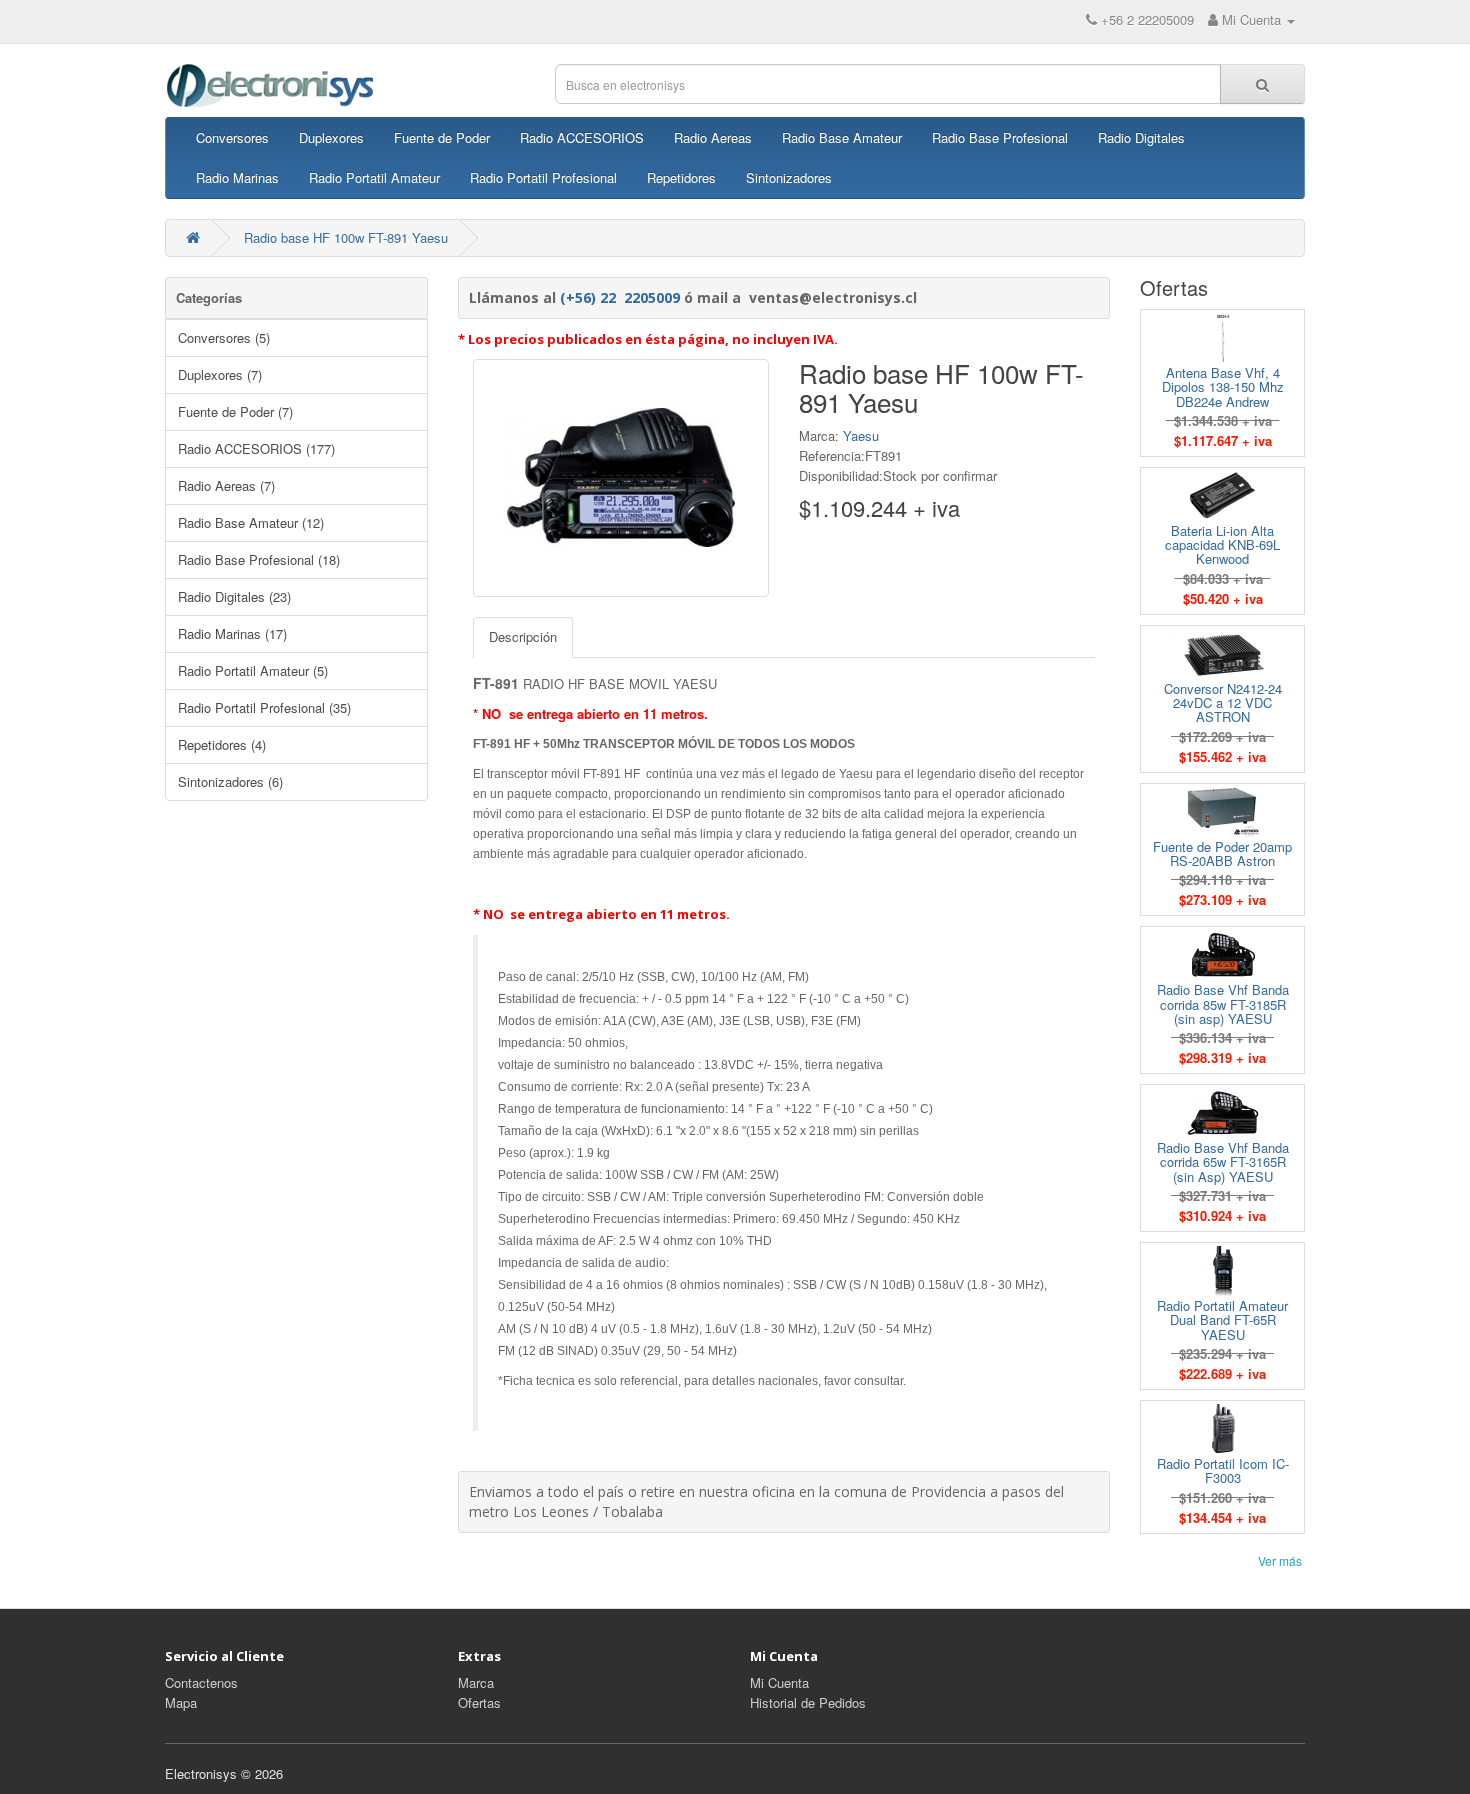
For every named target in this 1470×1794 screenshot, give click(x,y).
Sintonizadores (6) (230, 781)
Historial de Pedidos (808, 1702)
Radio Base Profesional (1000, 137)
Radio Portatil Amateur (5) (253, 670)
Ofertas (479, 1702)
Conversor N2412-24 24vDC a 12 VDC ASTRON (1223, 703)
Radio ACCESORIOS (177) (256, 448)
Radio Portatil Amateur (374, 177)
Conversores (232, 137)
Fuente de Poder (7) (235, 411)
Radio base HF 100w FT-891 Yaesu (346, 237)
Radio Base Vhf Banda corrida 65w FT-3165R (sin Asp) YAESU (1223, 1162)
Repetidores (681, 177)
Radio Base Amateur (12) (251, 522)
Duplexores (331, 137)
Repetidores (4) (222, 744)
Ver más (1280, 1560)
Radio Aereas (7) (226, 485)
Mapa (181, 1702)
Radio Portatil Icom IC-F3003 (1223, 1470)
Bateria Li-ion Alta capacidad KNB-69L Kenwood (1222, 545)
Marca (476, 1682)
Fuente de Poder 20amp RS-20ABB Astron (1222, 853)
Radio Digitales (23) (234, 596)
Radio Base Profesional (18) (259, 559)
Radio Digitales (1141, 137)
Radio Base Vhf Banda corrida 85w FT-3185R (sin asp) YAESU (1223, 1004)
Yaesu (861, 435)
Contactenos (201, 1682)
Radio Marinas (237, 177)
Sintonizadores (789, 177)
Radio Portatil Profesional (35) (264, 707)
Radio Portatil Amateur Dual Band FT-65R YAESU (1222, 1320)
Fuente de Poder (442, 137)
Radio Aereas (713, 137)
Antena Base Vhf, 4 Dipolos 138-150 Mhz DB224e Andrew (1223, 387)
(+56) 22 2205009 (620, 297)
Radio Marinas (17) (232, 633)
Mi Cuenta (779, 1682)
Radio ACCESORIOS (582, 137)
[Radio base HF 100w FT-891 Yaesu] (621, 478)
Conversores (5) (224, 337)
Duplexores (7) (220, 374)
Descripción (523, 636)
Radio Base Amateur (842, 137)
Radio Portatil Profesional (543, 177)
